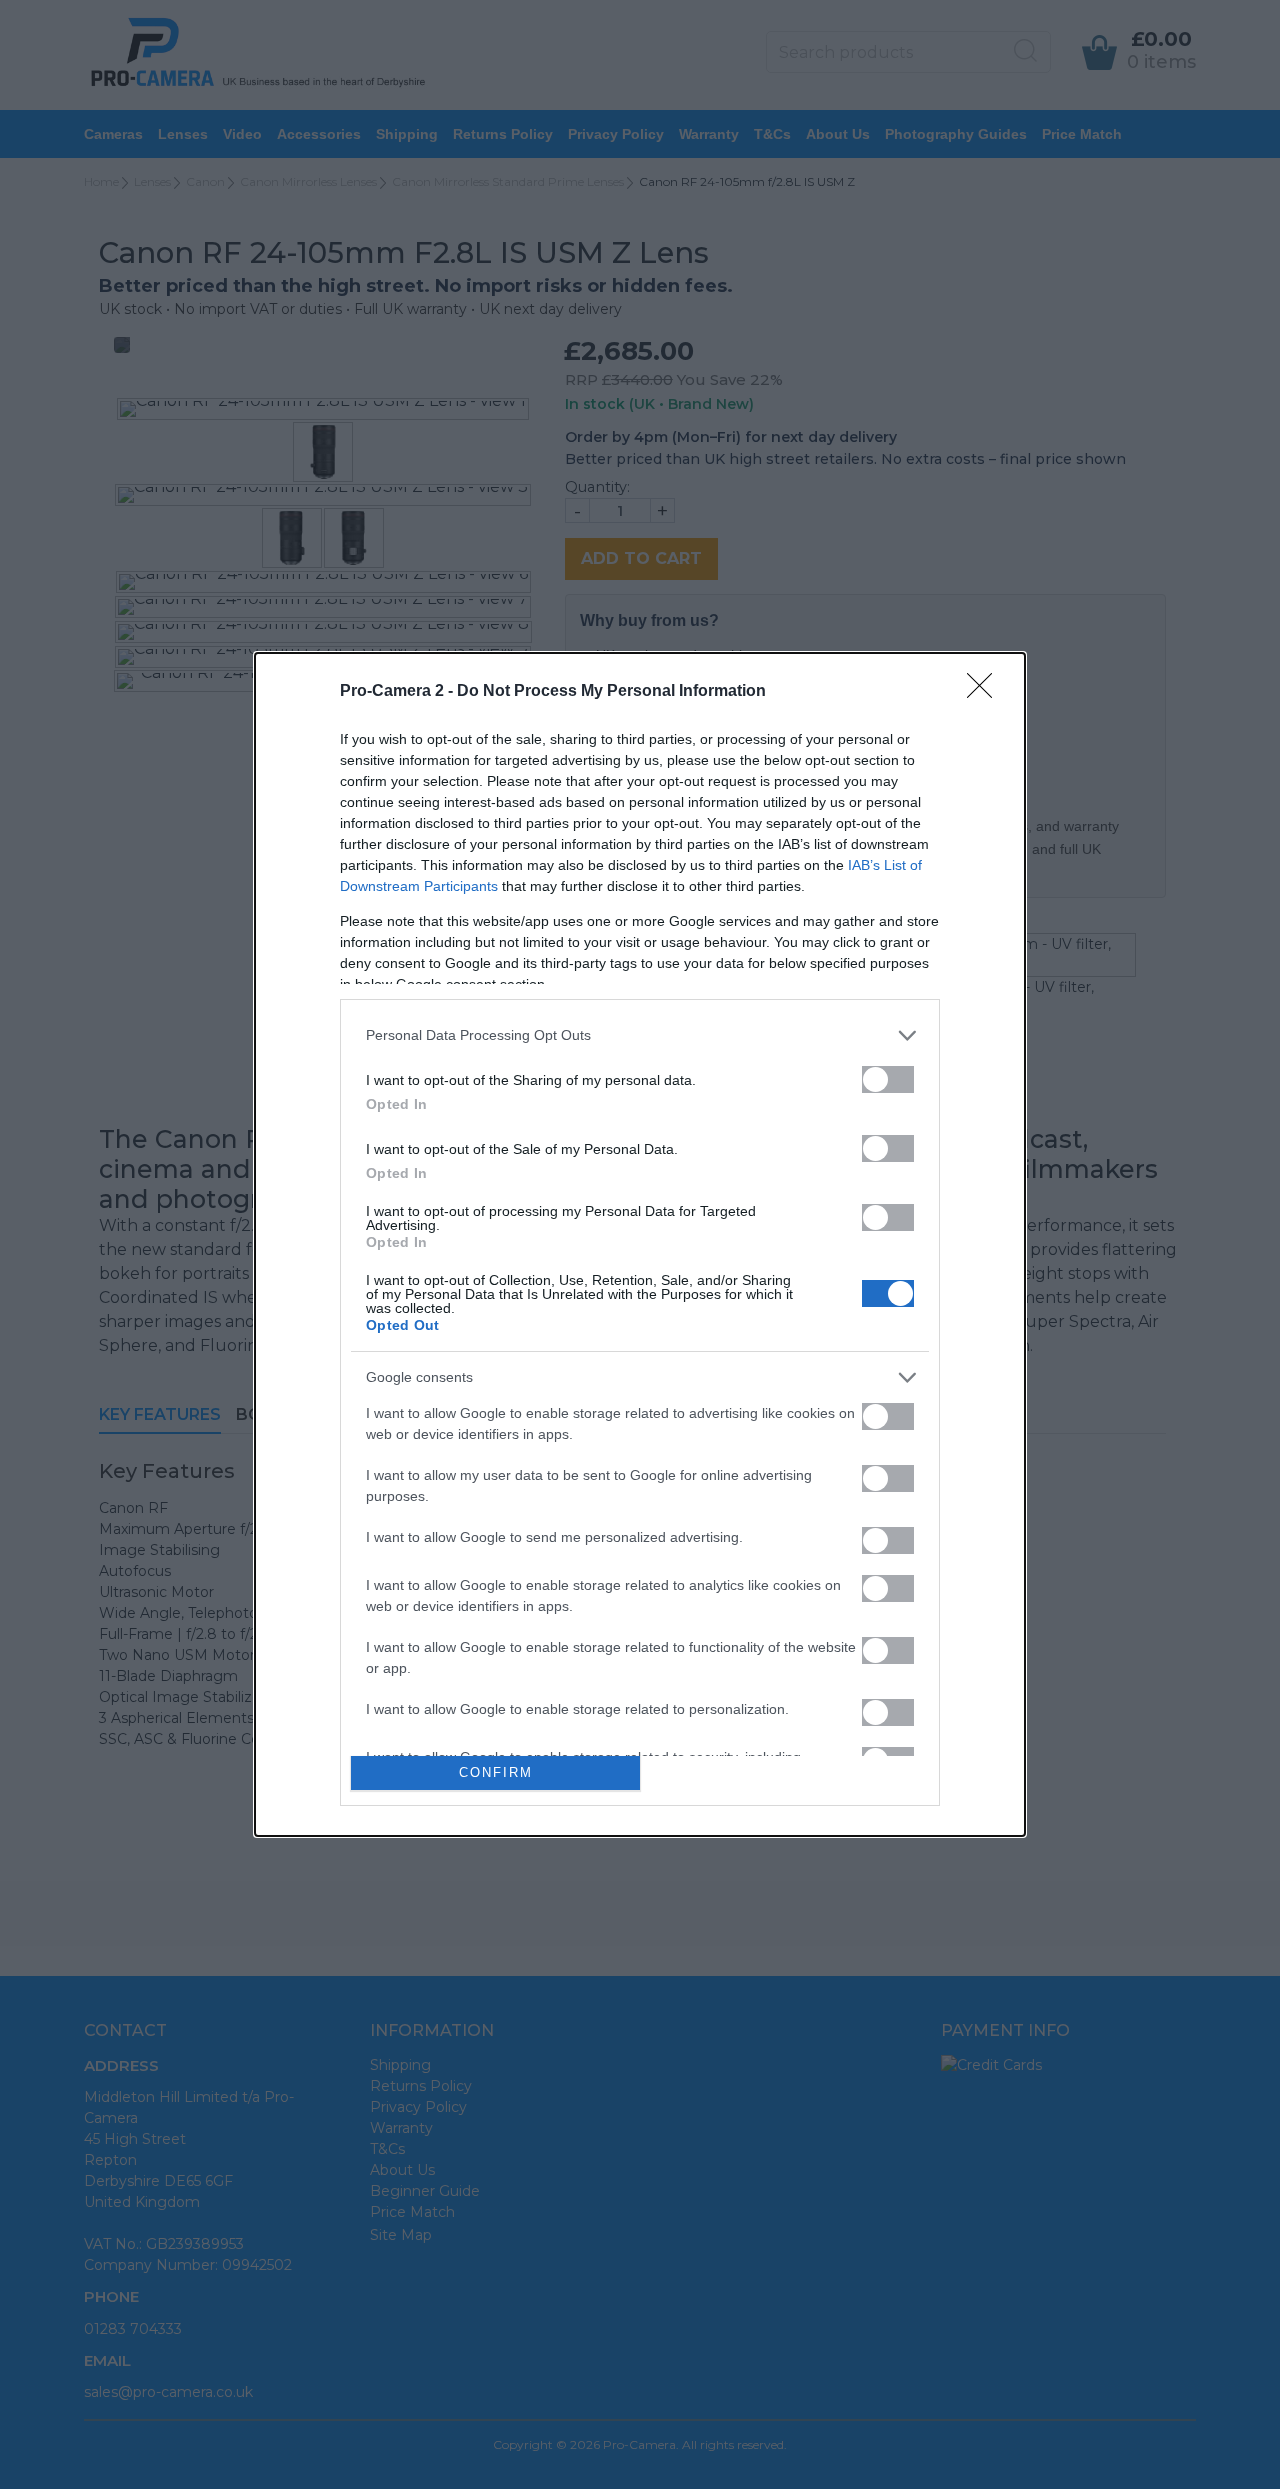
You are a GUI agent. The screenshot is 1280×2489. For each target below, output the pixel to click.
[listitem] (640, 1035)
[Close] (986, 692)
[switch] (888, 1079)
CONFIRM (496, 1772)
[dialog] (640, 1245)
